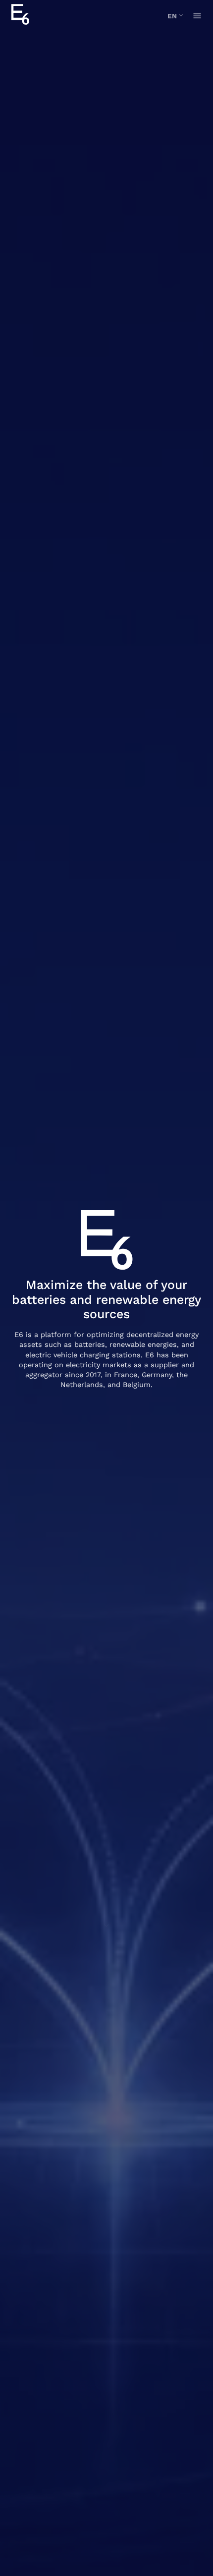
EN (172, 16)
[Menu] (197, 16)
